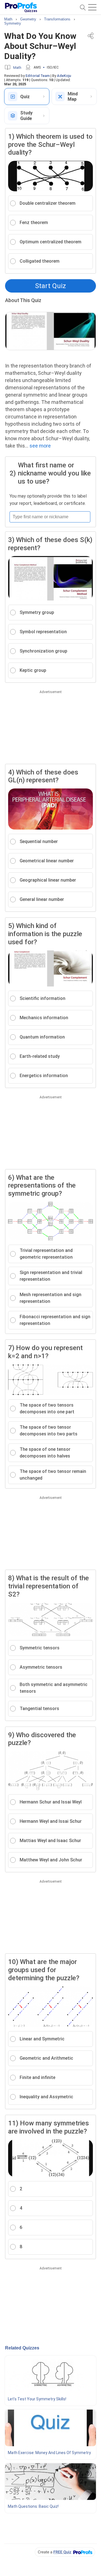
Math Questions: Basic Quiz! (33, 2506)
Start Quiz (50, 286)
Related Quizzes (22, 2348)
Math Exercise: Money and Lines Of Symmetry (49, 2453)
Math (17, 68)
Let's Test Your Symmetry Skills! (37, 2399)
